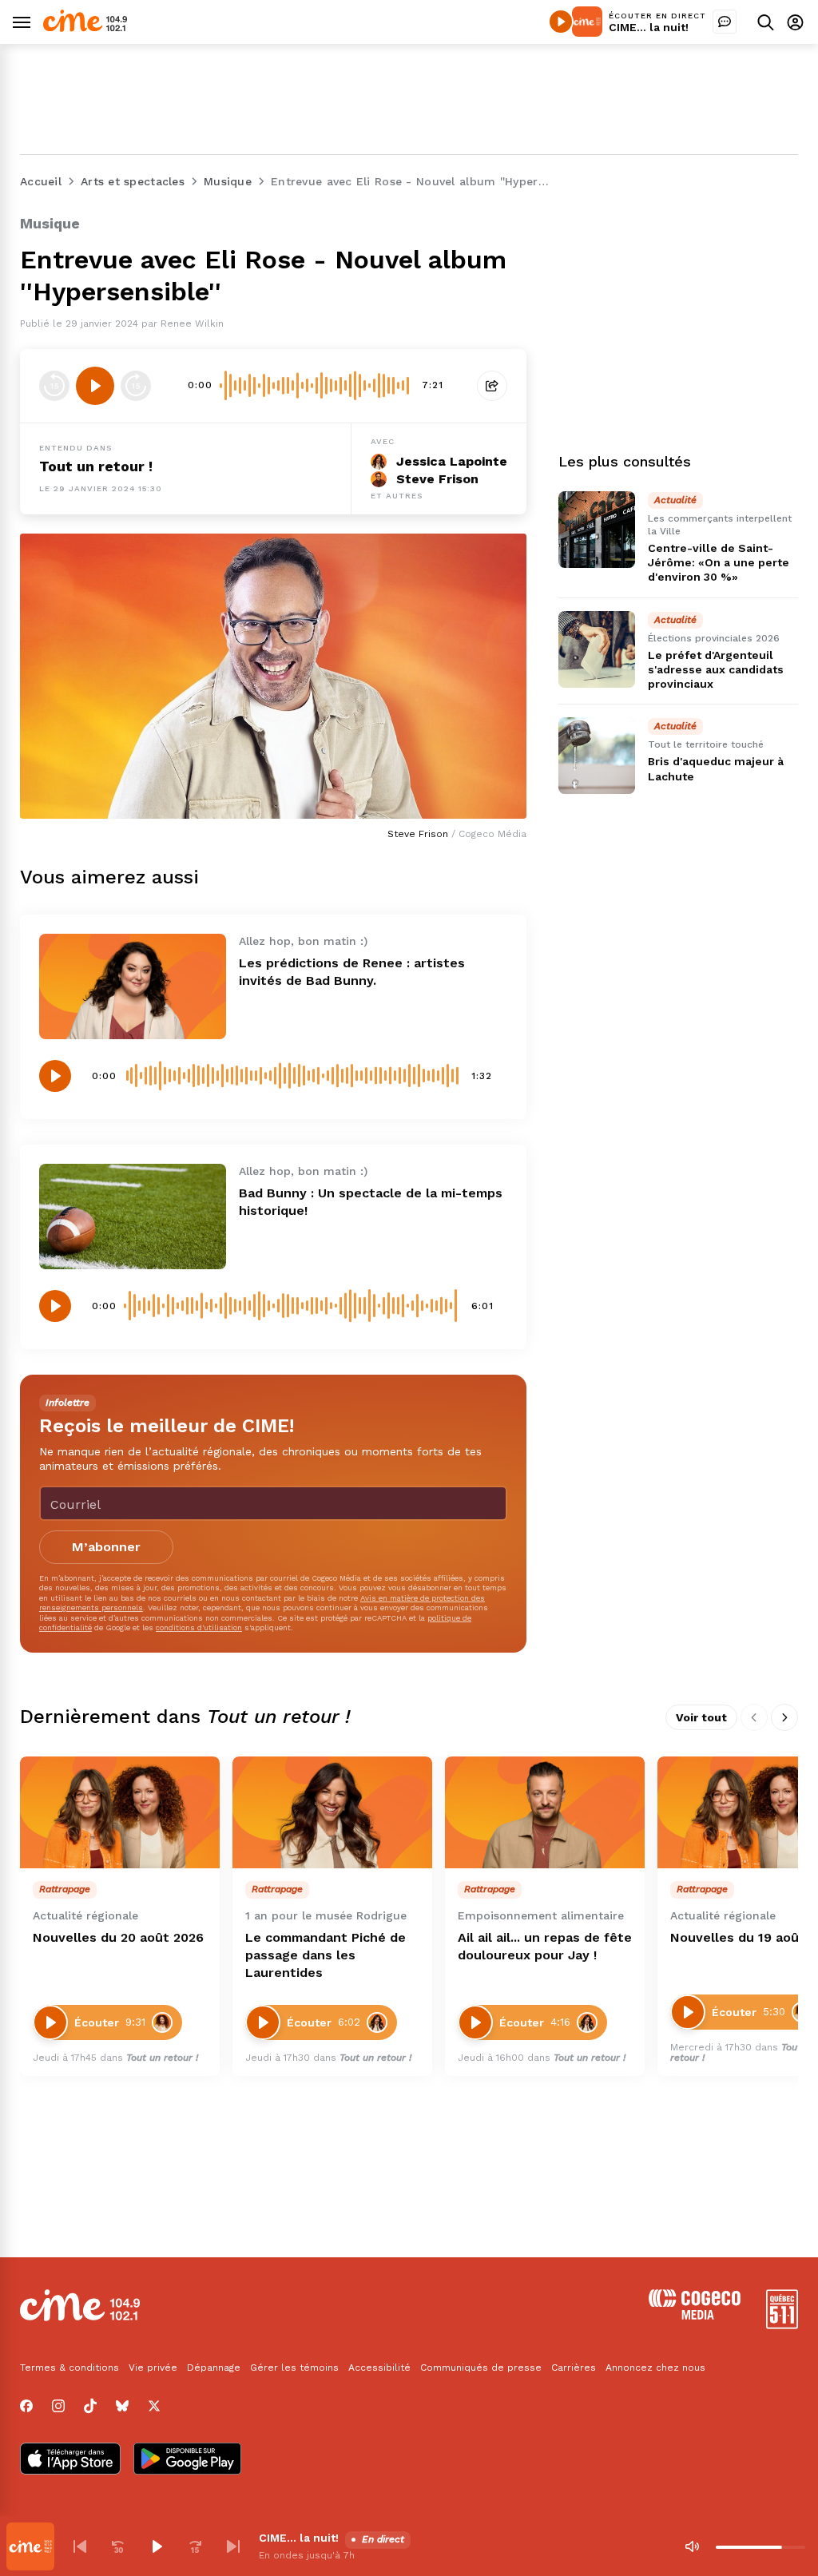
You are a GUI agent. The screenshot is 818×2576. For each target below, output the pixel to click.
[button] (80, 2546)
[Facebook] (26, 2406)
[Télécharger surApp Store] (70, 2460)
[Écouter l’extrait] (95, 386)
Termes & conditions (69, 2368)
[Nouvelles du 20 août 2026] (120, 1813)
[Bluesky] (122, 2406)
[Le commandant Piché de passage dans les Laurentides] (332, 1813)
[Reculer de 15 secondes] (54, 386)
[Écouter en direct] (561, 22)
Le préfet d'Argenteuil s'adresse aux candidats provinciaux (716, 669)
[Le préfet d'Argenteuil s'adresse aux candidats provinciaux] (597, 649)
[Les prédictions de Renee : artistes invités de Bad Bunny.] (133, 986)
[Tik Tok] (90, 2406)
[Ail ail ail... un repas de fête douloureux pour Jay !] (545, 1813)
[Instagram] (58, 2406)
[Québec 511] (782, 2325)
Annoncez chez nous (655, 2368)
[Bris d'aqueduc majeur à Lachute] (597, 756)
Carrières (574, 2368)
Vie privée (153, 2368)
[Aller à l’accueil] (85, 28)
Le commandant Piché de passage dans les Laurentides (326, 1955)
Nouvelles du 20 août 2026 (118, 1937)
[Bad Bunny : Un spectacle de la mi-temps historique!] (133, 1217)
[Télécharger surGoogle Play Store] (187, 2460)
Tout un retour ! (96, 466)
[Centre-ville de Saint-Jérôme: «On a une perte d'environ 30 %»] (597, 530)
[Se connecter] (795, 22)
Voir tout (701, 1717)
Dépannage (214, 2368)
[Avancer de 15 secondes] (136, 386)
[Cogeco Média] (695, 2315)
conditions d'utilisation (199, 1627)
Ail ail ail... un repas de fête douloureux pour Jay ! (545, 1946)
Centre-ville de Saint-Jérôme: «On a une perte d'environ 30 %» (719, 562)
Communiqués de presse (481, 2368)
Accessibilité (379, 2368)
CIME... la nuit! (649, 27)
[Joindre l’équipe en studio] (725, 22)
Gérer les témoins (294, 2368)
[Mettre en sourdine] (692, 2546)
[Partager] (492, 386)
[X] (154, 2406)
